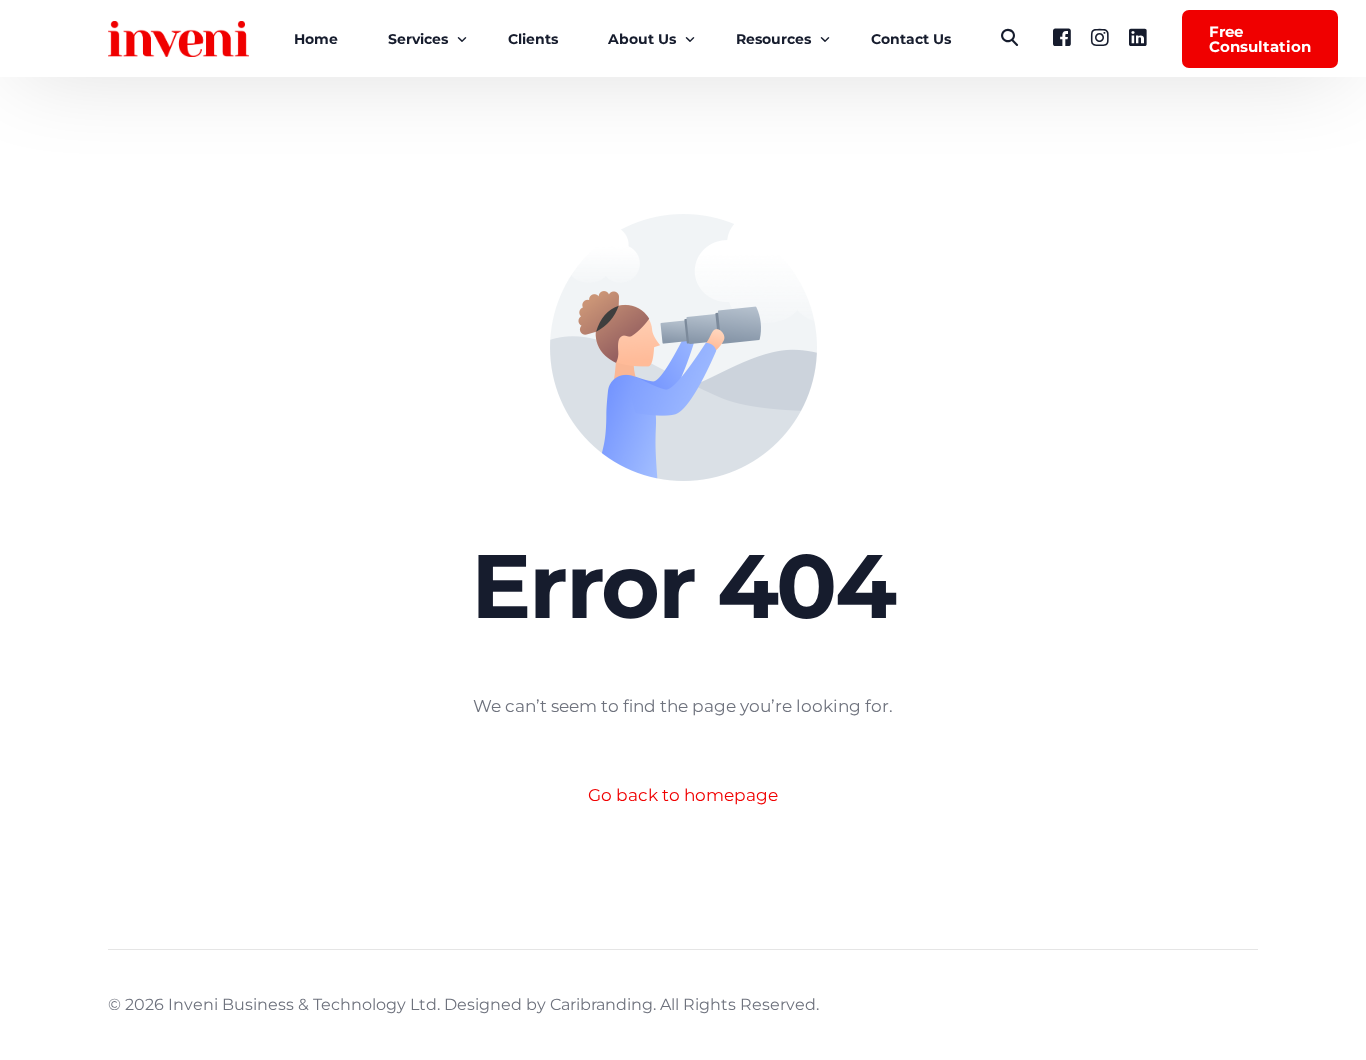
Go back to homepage (683, 795)
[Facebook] (1062, 37)
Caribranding (601, 1004)
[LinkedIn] (1138, 37)
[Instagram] (1100, 37)
